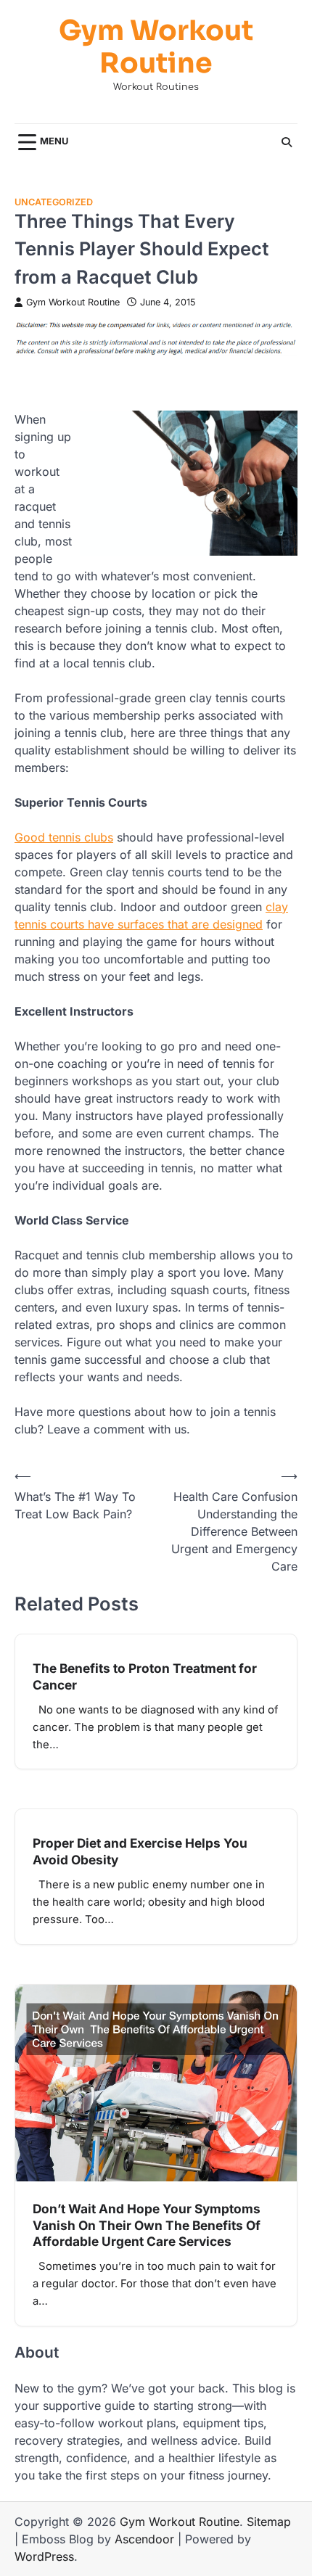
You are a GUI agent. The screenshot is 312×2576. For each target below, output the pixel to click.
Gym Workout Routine (156, 48)
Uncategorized (54, 202)
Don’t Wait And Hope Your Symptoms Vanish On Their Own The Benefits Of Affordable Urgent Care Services (147, 2225)
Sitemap (269, 2522)
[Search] (287, 142)
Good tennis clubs (64, 837)
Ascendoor (144, 2539)
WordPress (44, 2556)
